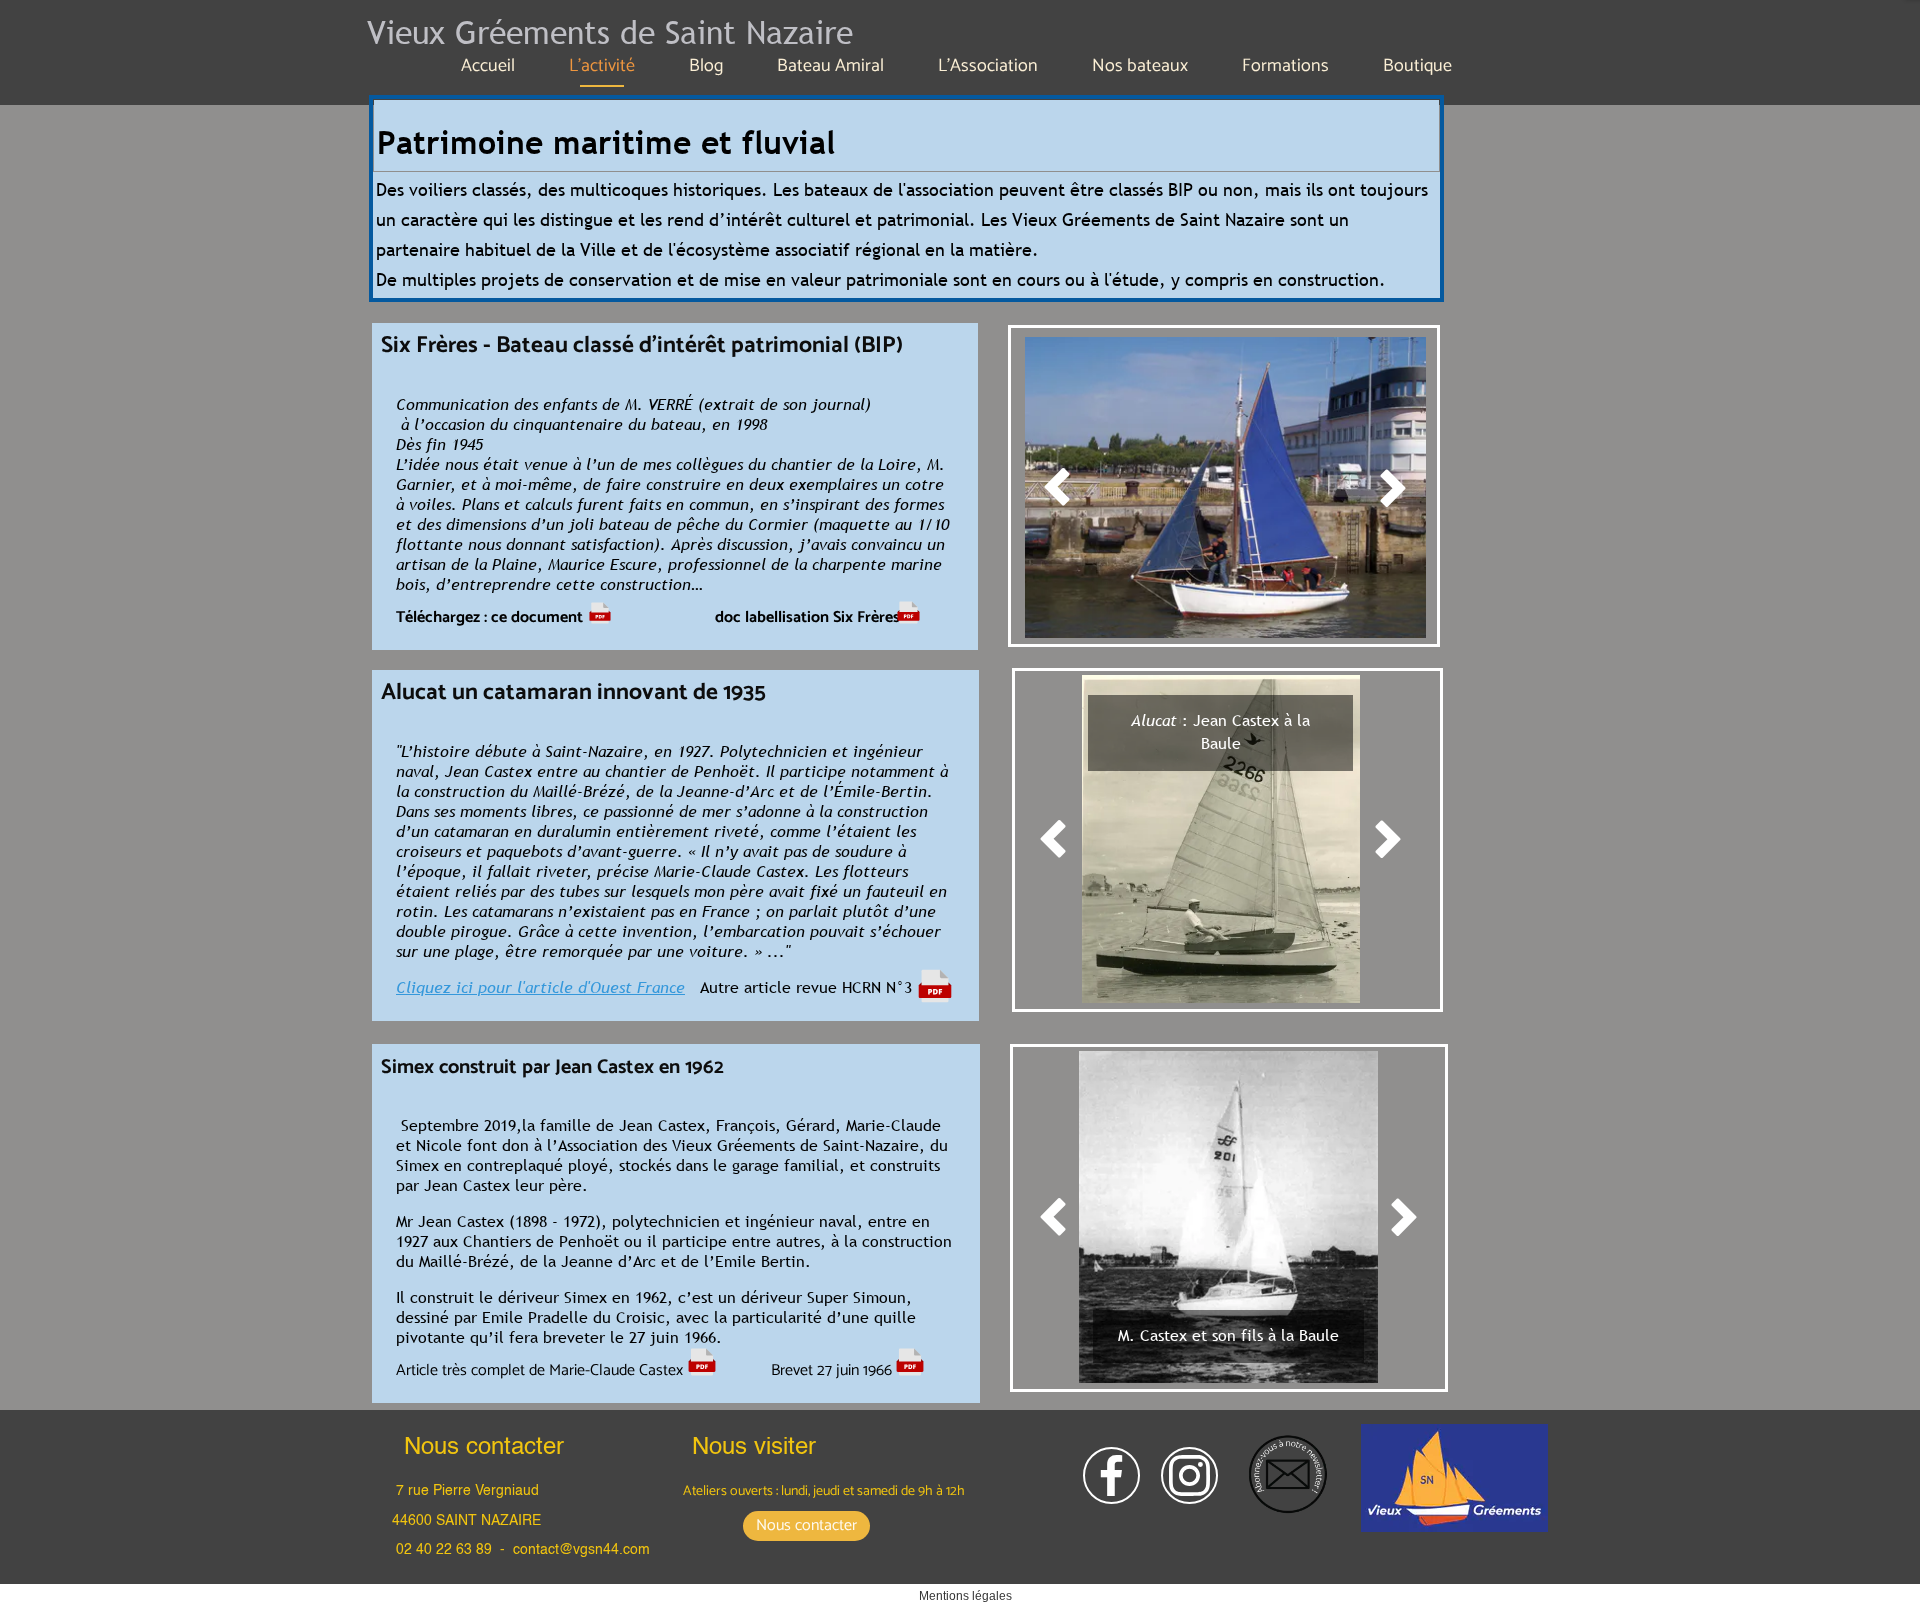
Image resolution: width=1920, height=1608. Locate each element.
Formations (1285, 66)
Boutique (1417, 66)
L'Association (988, 66)
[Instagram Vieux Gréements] (1189, 1475)
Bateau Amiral (830, 66)
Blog (706, 66)
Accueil (488, 66)
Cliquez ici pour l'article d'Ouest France (540, 987)
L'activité (602, 66)
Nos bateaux (1140, 66)
